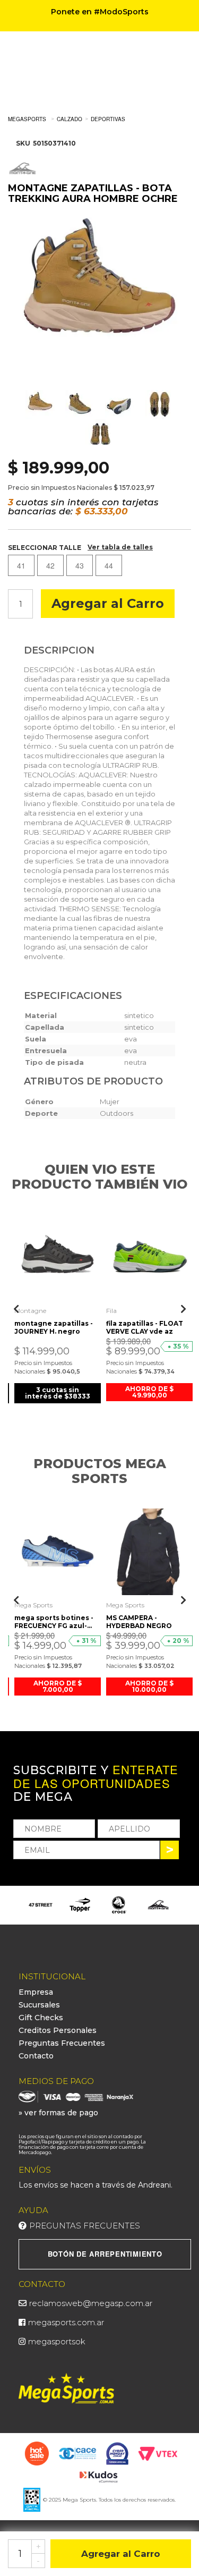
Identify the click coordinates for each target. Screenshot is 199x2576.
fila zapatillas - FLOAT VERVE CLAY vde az (145, 1327)
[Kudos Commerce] (99, 2476)
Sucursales (39, 2005)
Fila (111, 1311)
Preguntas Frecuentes (62, 2043)
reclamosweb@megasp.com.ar (91, 2303)
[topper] (41, 1905)
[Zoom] (40, 405)
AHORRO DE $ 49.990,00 (149, 1392)
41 (21, 565)
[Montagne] (119, 1905)
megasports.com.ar (66, 2322)
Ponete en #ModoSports (100, 12)
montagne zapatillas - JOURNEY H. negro (54, 1327)
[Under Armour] (159, 1905)
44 (109, 565)
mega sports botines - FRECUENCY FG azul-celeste (54, 1622)
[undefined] (99, 298)
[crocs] (80, 1905)
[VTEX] (158, 2453)
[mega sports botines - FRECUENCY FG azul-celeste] (58, 1552)
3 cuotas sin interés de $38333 (58, 1393)
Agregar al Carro (108, 603)
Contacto (36, 2056)
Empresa (36, 1992)
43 (80, 565)
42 (50, 565)
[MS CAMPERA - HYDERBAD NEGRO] (149, 1552)
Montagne (30, 1311)
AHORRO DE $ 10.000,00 (149, 1686)
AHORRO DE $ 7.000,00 (58, 1686)
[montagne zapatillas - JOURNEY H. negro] (58, 1257)
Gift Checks (41, 2018)
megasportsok (57, 2341)
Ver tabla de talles (120, 547)
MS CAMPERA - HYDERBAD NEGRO (139, 1622)
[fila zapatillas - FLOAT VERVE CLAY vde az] (149, 1257)
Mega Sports (33, 1605)
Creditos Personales (58, 2030)
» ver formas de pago (58, 2113)
